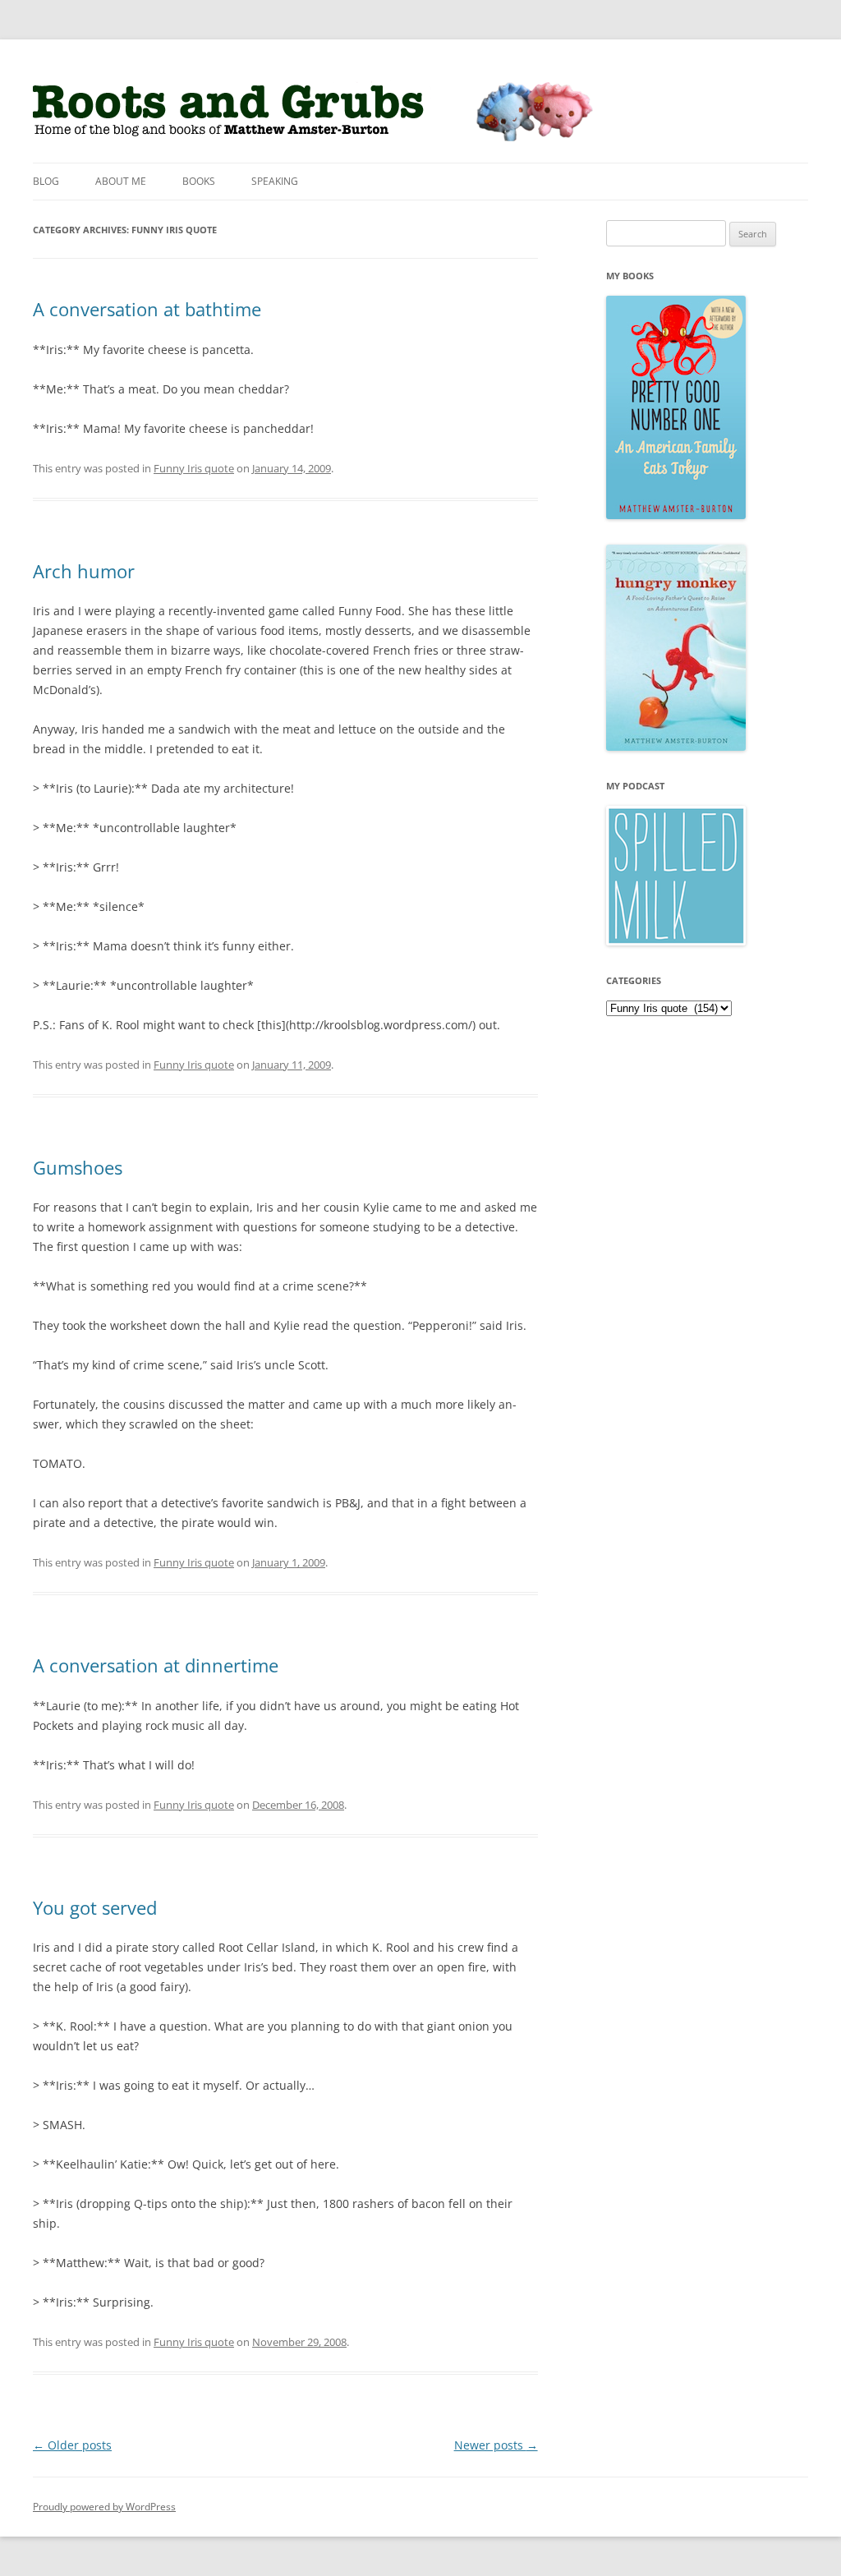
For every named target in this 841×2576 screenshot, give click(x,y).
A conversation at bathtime (147, 309)
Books (199, 181)
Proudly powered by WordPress (104, 2507)
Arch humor (84, 571)
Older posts (72, 2445)
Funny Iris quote (194, 468)
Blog (46, 181)
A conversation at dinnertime (156, 1665)
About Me (121, 181)
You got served (95, 1907)
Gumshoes (78, 1167)
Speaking (275, 181)
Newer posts (496, 2445)
